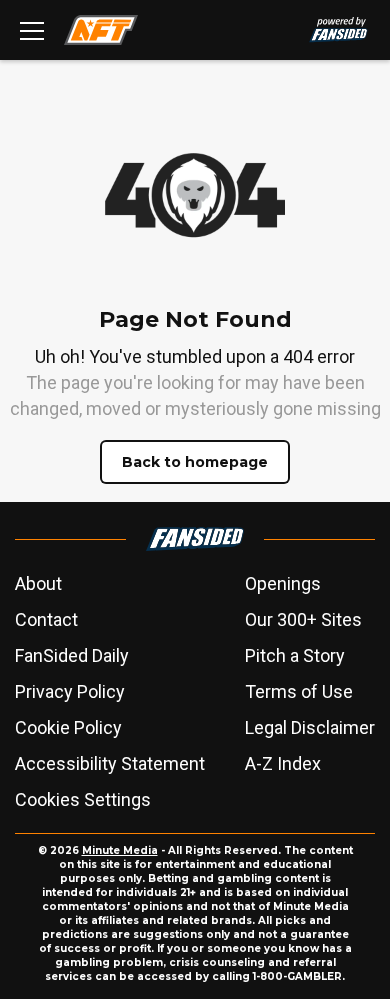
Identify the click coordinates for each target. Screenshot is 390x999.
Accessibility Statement (110, 763)
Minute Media (120, 850)
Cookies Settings (83, 799)
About (38, 583)
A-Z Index (283, 763)
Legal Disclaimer (310, 727)
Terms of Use (299, 691)
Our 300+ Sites (303, 619)
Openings (283, 583)
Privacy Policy (70, 691)
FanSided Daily (72, 655)
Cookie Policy (68, 727)
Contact (46, 619)
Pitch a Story (295, 655)
